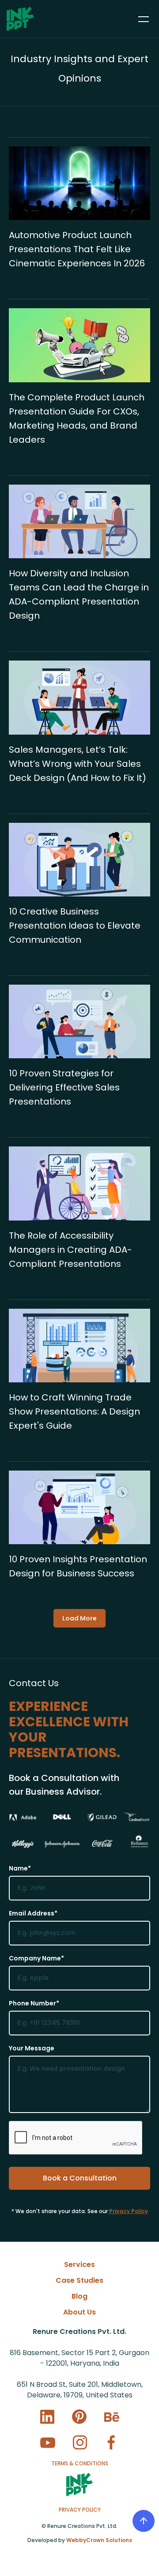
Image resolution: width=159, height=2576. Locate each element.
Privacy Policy (129, 2211)
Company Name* (36, 1958)
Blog (79, 2296)
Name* (20, 1868)
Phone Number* (34, 2003)
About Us (79, 2312)
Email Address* (33, 1913)
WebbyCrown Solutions (99, 2540)
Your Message (32, 2048)
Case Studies (79, 2280)
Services (79, 2264)
